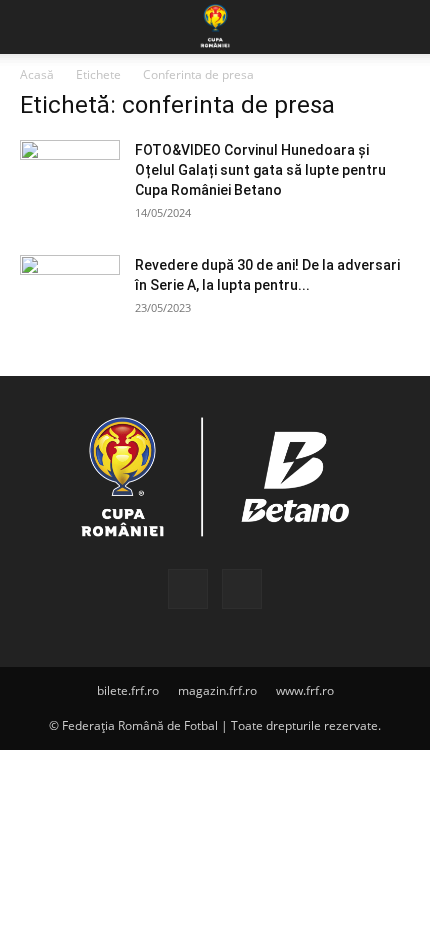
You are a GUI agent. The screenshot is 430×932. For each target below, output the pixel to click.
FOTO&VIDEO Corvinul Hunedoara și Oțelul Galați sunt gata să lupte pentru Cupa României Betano (260, 170)
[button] (34, 27)
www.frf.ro (305, 690)
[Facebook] (188, 589)
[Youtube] (242, 589)
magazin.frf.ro (217, 690)
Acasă (37, 74)
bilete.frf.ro (128, 690)
